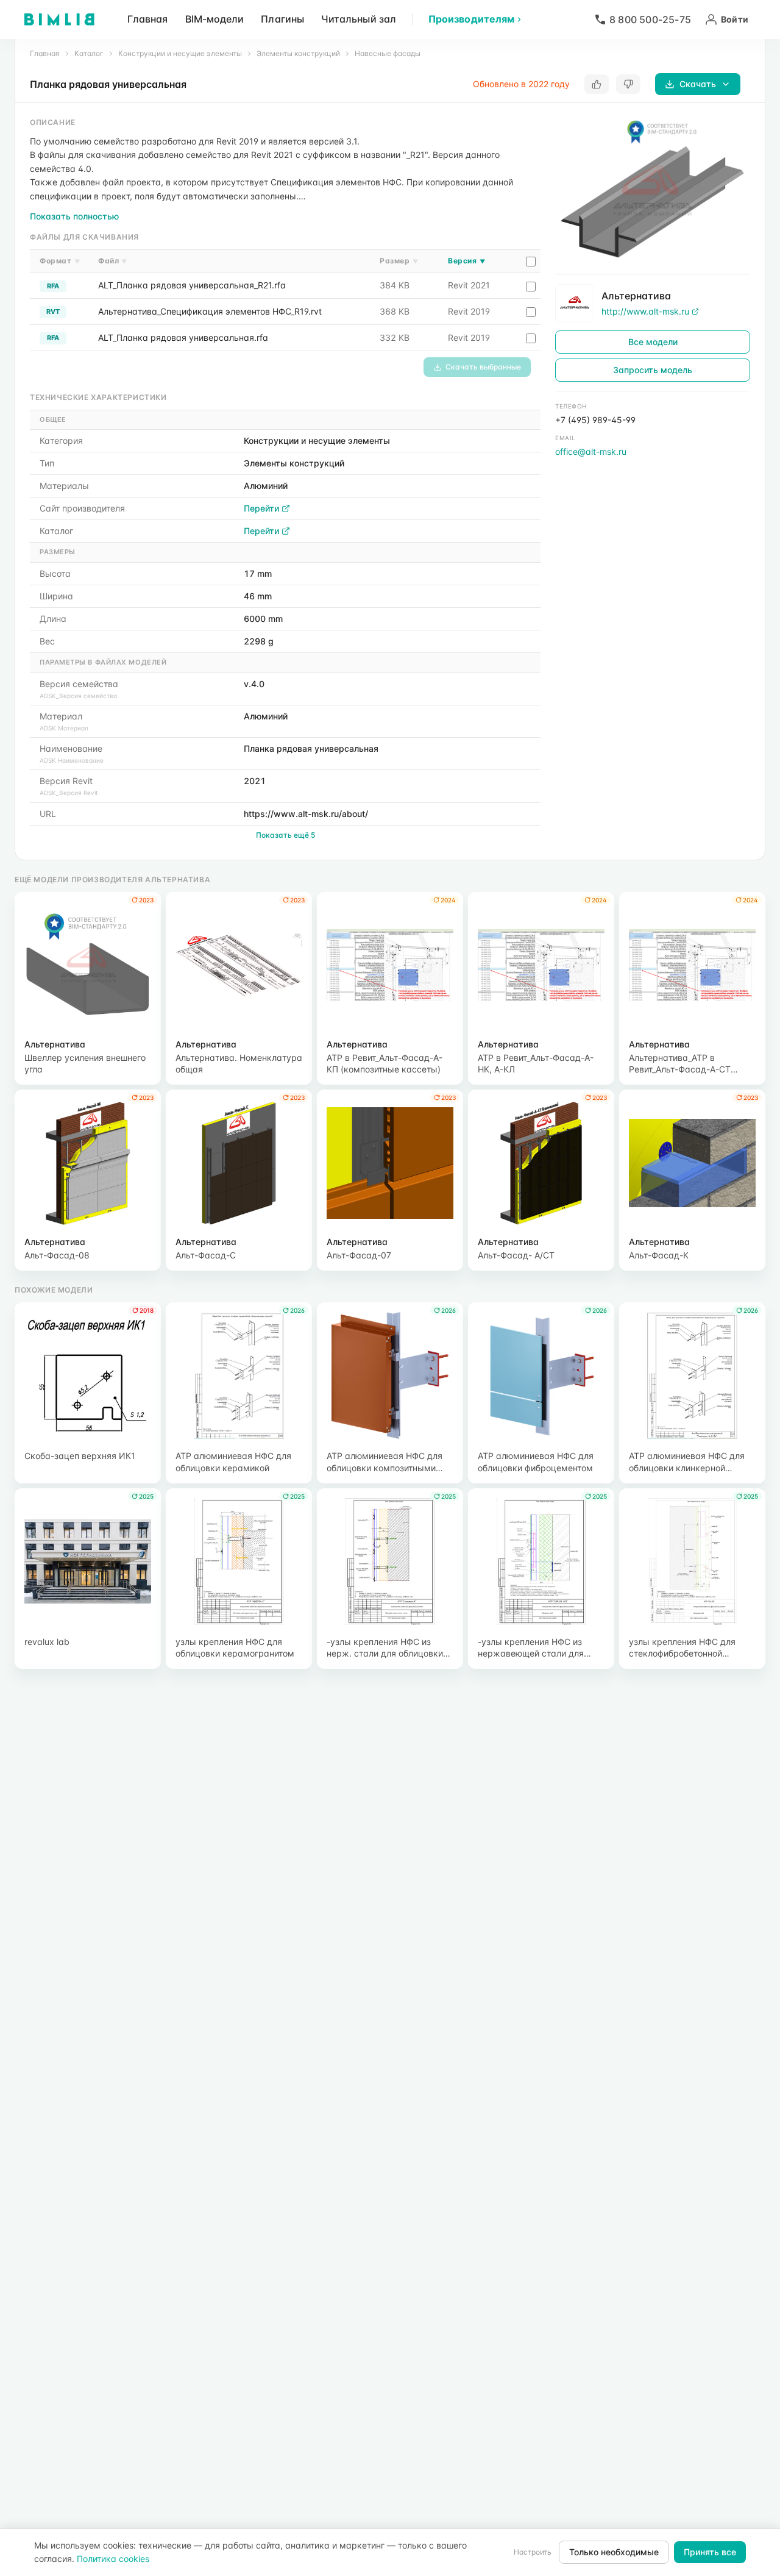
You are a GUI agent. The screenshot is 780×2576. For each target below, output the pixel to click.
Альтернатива (636, 296)
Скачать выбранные (483, 367)
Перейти (261, 508)
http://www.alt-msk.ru (645, 311)
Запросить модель (653, 370)
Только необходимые (614, 2552)
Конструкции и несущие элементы (180, 53)
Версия (466, 261)
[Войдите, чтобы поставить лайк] (597, 84)
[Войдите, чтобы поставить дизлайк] (628, 84)
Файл (113, 261)
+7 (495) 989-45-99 (595, 420)
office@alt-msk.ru (591, 451)
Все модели (653, 342)
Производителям (471, 19)
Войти (735, 19)
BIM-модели (215, 19)
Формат (60, 261)
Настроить (533, 2552)
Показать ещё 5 (285, 835)
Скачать (698, 84)
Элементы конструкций (298, 53)
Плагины (282, 19)
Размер (399, 261)
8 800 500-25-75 (650, 20)
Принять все (710, 2552)
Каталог (89, 53)
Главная (148, 19)
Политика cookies (113, 2559)
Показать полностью (74, 216)
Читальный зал (359, 19)
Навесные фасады (388, 53)
